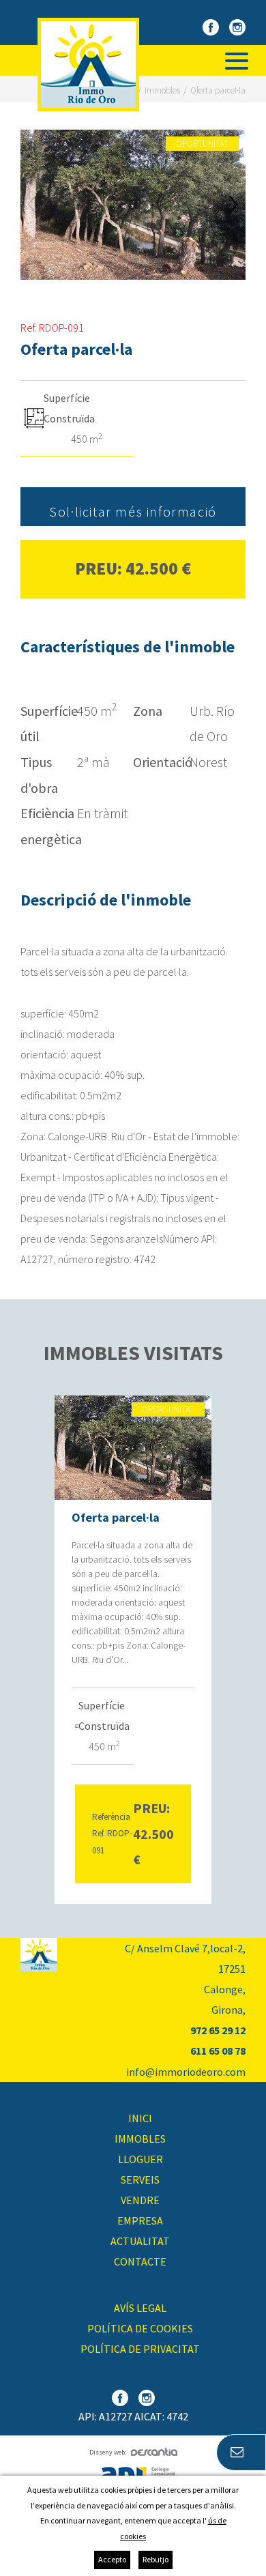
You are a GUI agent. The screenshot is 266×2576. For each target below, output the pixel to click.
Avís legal (140, 2308)
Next (234, 205)
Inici (140, 2118)
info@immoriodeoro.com (186, 2072)
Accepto (112, 2559)
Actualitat (140, 2241)
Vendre (140, 2200)
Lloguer (141, 2159)
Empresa (140, 2220)
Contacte (140, 2261)
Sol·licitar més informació (133, 511)
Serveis (140, 2180)
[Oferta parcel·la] (133, 205)
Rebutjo (156, 2559)
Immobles (140, 2139)
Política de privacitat (140, 2349)
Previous (32, 205)
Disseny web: (108, 2452)
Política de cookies (140, 2328)
